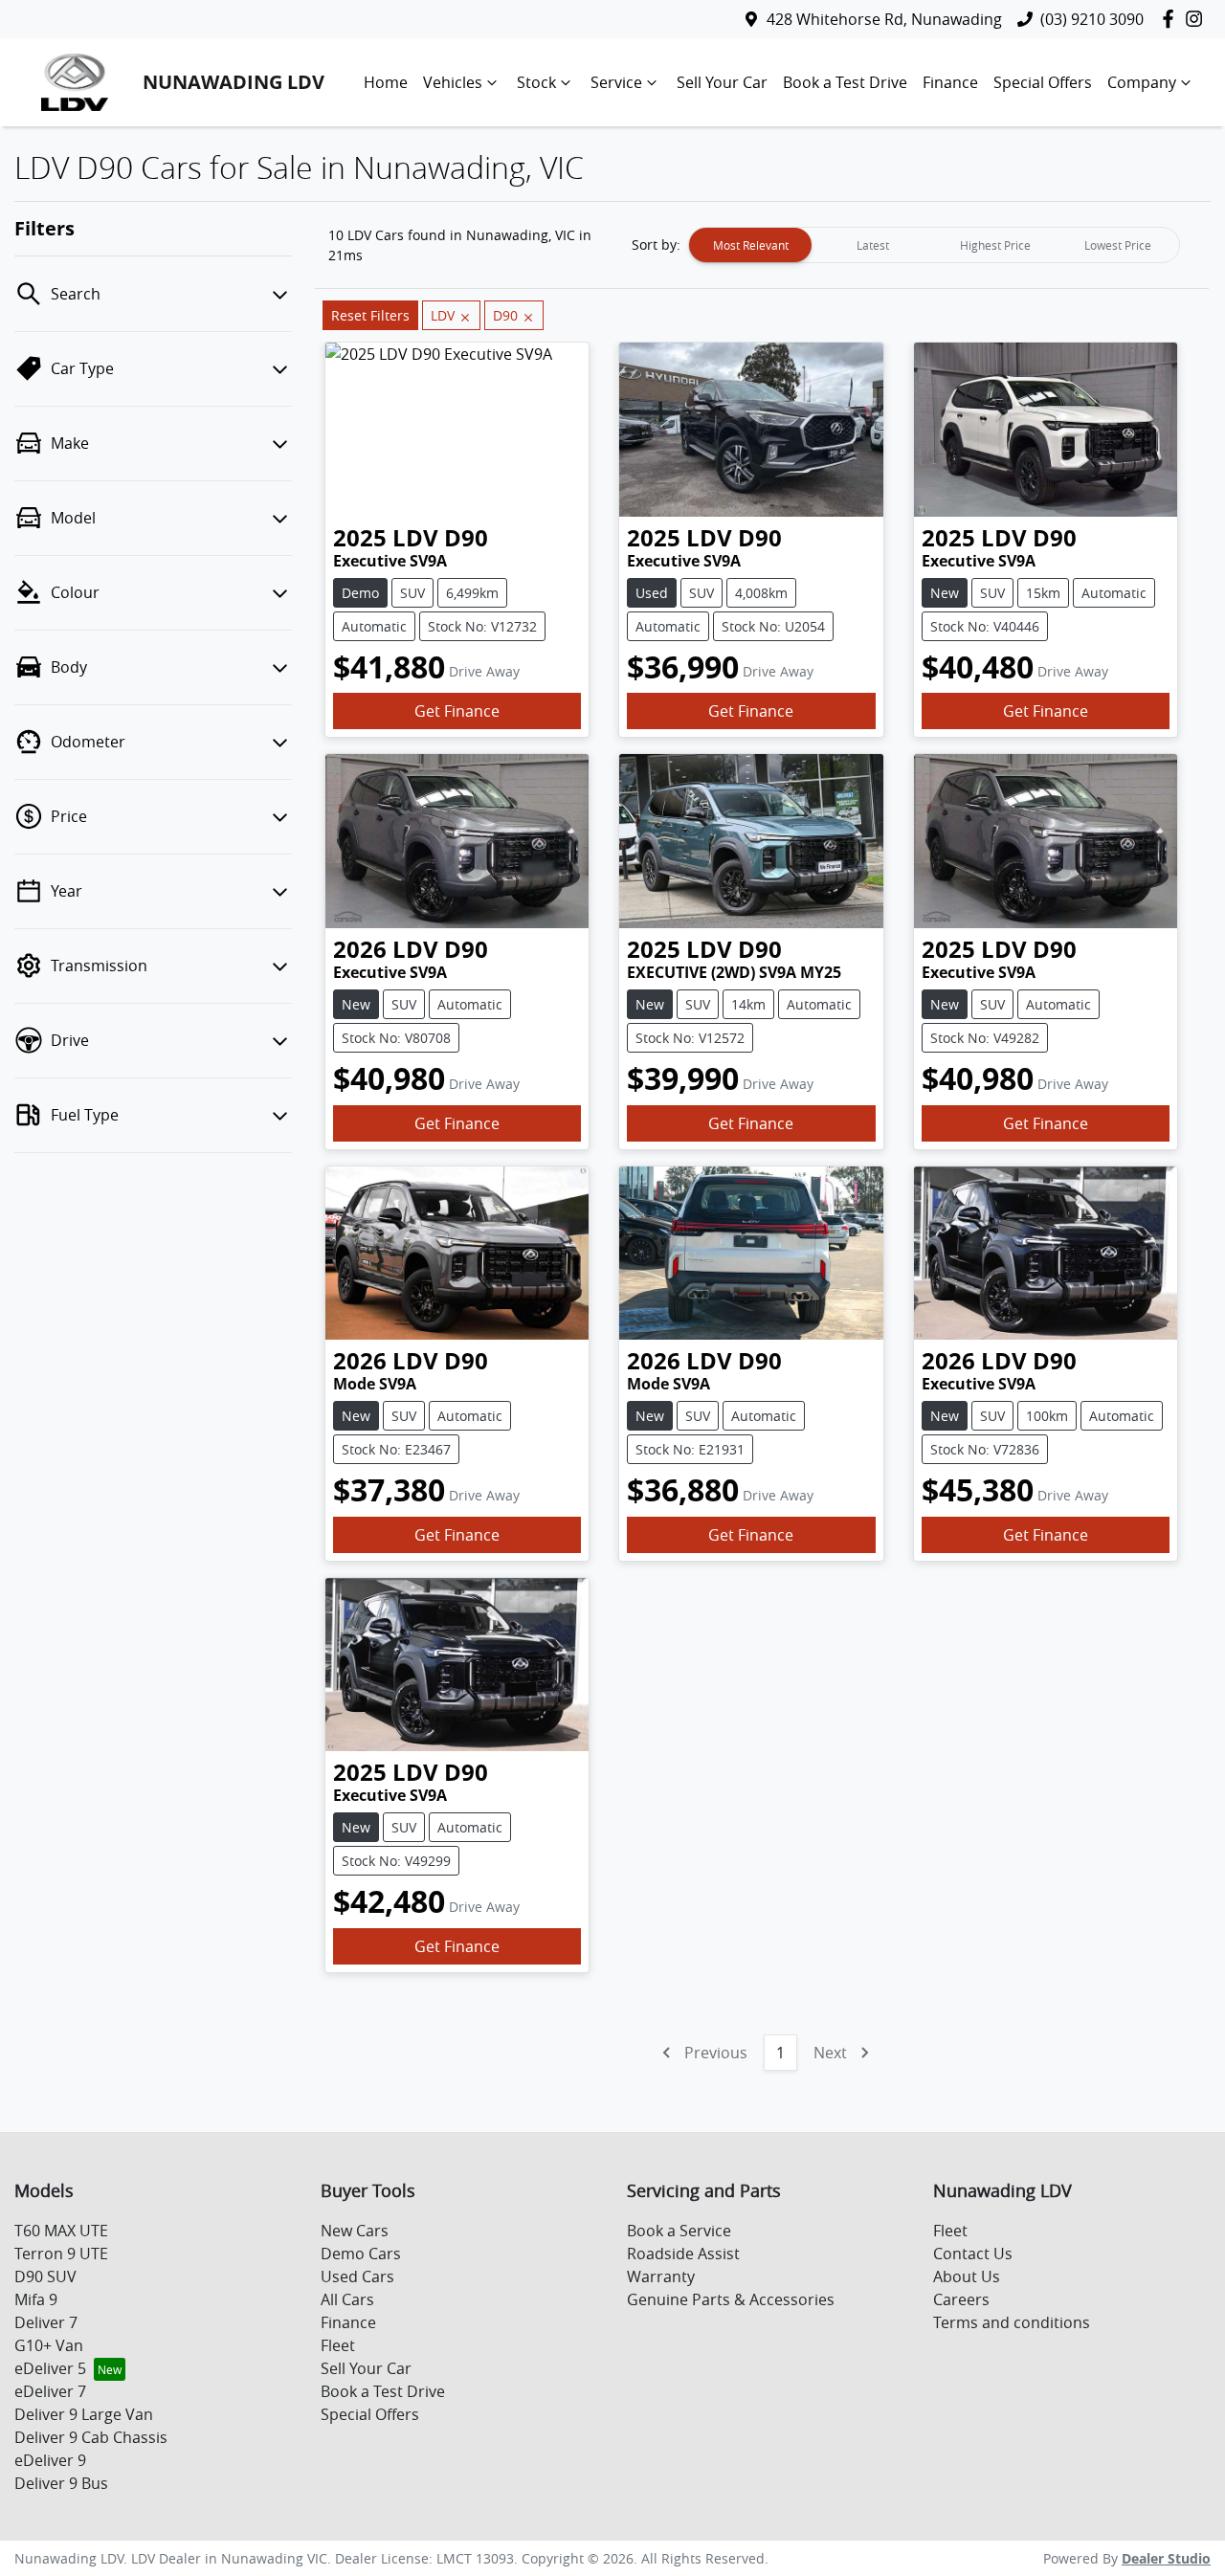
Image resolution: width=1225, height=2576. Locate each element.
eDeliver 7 (50, 2391)
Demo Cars (361, 2254)
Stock (536, 82)
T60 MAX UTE (61, 2231)
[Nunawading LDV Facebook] (1172, 19)
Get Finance (457, 711)
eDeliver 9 (50, 2460)
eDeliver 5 (50, 2368)
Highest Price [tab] (995, 245)
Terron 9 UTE (61, 2254)
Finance (950, 82)
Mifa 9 (36, 2299)
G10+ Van (49, 2345)
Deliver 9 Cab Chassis (91, 2437)
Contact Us (973, 2254)
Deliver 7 (46, 2322)
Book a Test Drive (845, 82)
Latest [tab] (873, 245)
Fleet (338, 2345)
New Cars (355, 2231)
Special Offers (1043, 82)
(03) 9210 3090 (1092, 19)
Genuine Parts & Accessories (731, 2299)
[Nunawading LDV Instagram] (1198, 19)
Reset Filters (370, 315)
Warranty (661, 2276)
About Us (967, 2276)
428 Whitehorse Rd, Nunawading (884, 19)
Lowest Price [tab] (1118, 245)
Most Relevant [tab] (751, 245)
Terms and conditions (1012, 2322)
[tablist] (934, 245)
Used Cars (357, 2276)
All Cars (347, 2299)
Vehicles (453, 82)
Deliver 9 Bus (61, 2483)
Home (386, 82)
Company (1142, 82)
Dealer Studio (1166, 2558)
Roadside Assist (683, 2254)
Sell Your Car (722, 82)
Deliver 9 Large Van (84, 2414)
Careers (961, 2299)
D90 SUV (45, 2276)
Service (616, 82)
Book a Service (679, 2231)
